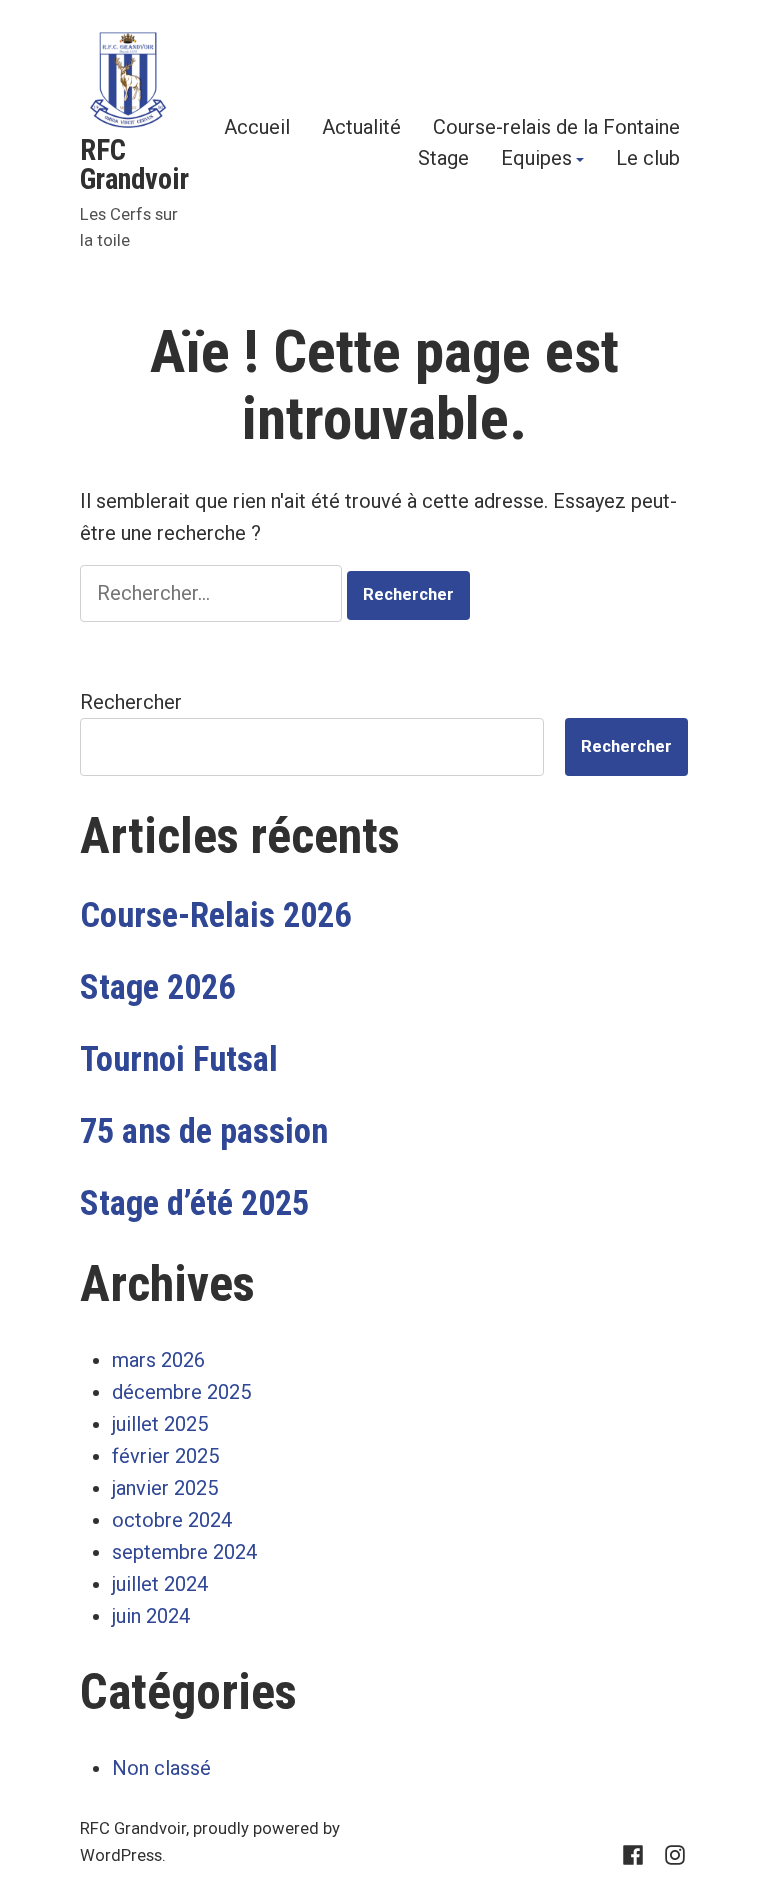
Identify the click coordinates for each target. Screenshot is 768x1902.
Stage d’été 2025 (194, 1203)
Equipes (536, 160)
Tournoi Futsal (179, 1059)
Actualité (361, 126)
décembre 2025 (181, 1392)
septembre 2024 (184, 1552)
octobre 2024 (172, 1520)
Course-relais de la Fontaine (556, 126)
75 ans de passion (204, 1131)
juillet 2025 (160, 1424)
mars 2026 (158, 1360)
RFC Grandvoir (134, 164)
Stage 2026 (157, 987)
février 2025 (165, 1456)
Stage (443, 160)
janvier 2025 (165, 1488)
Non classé (161, 1768)
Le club (648, 160)
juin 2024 (151, 1616)
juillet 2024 (160, 1584)
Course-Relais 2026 (215, 915)
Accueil (257, 126)
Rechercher (131, 702)
